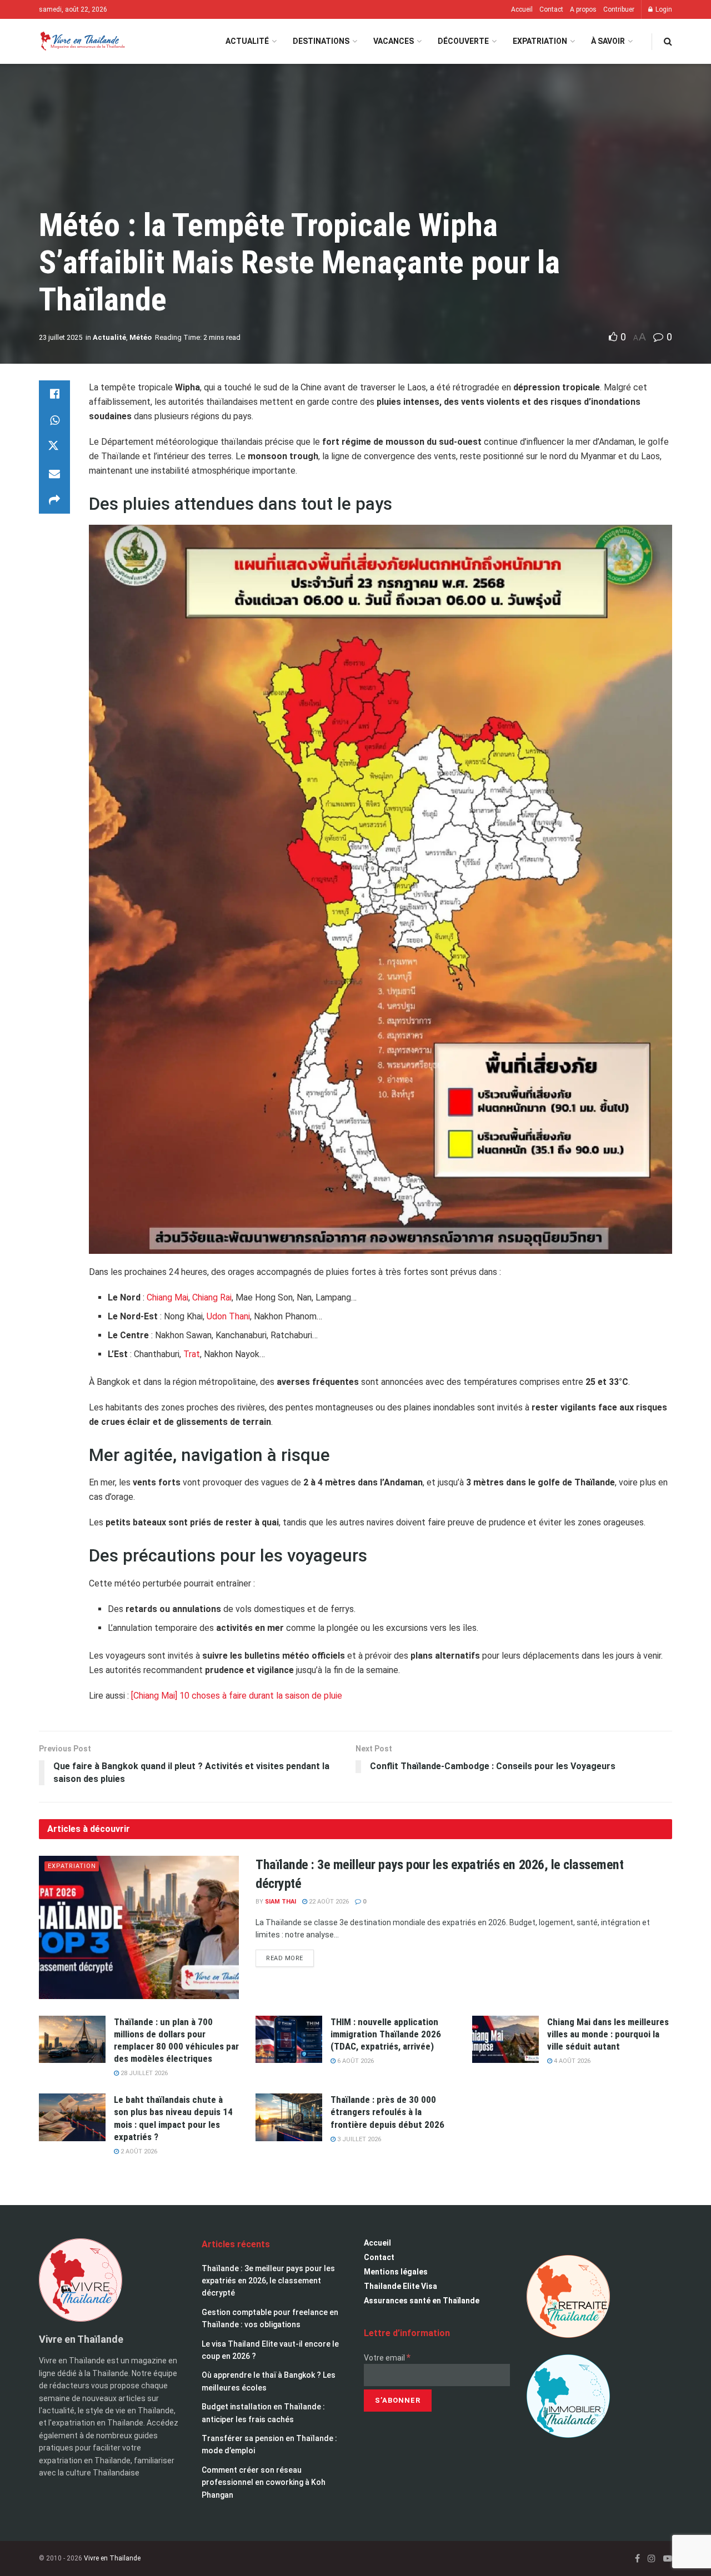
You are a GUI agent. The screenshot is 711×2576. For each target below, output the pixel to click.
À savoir (608, 41)
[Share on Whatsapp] (54, 420)
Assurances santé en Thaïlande (422, 2301)
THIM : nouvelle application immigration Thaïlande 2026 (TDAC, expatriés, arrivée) (386, 2034)
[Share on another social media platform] (54, 500)
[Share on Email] (54, 474)
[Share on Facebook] (54, 394)
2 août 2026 (138, 2151)
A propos (583, 9)
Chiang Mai (167, 1297)
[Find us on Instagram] (652, 2559)
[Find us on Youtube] (668, 2559)
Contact (551, 9)
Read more (290, 1956)
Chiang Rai (212, 1297)
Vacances (394, 41)
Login (663, 9)
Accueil (522, 9)
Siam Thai (281, 1902)
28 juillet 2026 (143, 2073)
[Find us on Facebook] (637, 2559)
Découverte (463, 41)
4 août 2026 (571, 2061)
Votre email (387, 2358)
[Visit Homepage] (82, 41)
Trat (192, 1354)
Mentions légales (396, 2272)
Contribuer (619, 9)
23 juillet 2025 (61, 337)
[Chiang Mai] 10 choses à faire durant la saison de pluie (237, 1696)
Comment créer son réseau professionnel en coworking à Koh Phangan (264, 2482)
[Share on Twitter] (54, 447)
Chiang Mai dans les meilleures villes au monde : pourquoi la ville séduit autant (608, 2034)
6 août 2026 (355, 2061)
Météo (141, 337)
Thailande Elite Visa (400, 2286)
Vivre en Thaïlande (112, 2558)
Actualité (247, 41)
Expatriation (540, 41)
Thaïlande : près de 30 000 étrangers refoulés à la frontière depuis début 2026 (387, 2112)
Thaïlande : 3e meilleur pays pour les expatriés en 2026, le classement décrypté (268, 2281)
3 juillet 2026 (358, 2139)
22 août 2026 (328, 1902)
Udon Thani (228, 1316)
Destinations (321, 41)
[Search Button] (668, 41)
